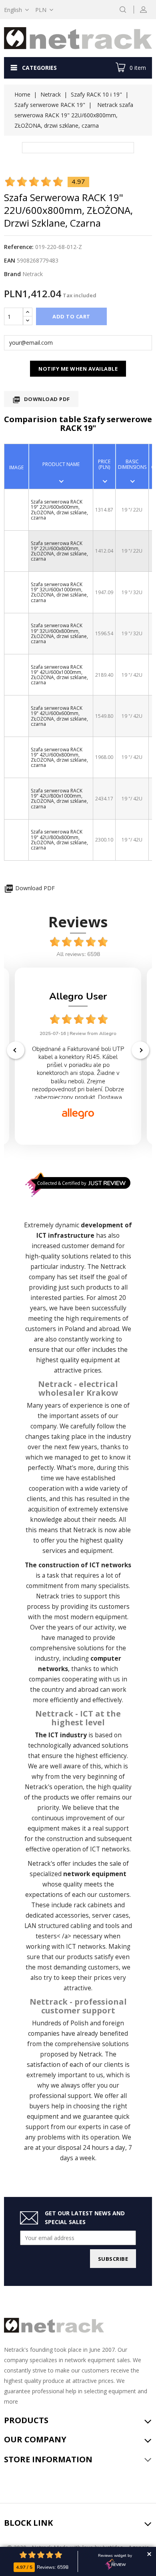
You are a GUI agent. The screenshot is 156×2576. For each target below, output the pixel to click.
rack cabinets (93, 1905)
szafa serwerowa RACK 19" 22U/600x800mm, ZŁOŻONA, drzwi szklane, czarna (59, 551)
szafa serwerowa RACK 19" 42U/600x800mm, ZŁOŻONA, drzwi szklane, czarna (59, 758)
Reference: (19, 247)
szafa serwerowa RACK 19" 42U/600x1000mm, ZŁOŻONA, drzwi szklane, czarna (59, 675)
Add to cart (71, 316)
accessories (72, 1915)
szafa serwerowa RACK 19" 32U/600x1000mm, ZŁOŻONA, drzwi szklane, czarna (59, 592)
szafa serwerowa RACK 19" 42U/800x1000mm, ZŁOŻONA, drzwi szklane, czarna (59, 799)
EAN (10, 260)
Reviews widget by (115, 2556)
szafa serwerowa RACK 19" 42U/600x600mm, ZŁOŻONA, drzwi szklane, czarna (59, 716)
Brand (12, 274)
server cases (110, 1915)
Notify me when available (78, 369)
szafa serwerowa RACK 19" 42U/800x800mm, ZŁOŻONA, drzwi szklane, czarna (59, 840)
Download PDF (41, 400)
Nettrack (113, 1267)
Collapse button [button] (149, 2554)
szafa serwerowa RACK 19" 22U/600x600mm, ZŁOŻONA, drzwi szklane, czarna (59, 510)
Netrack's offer (49, 1864)
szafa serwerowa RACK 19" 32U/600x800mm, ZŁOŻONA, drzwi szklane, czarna (59, 633)
